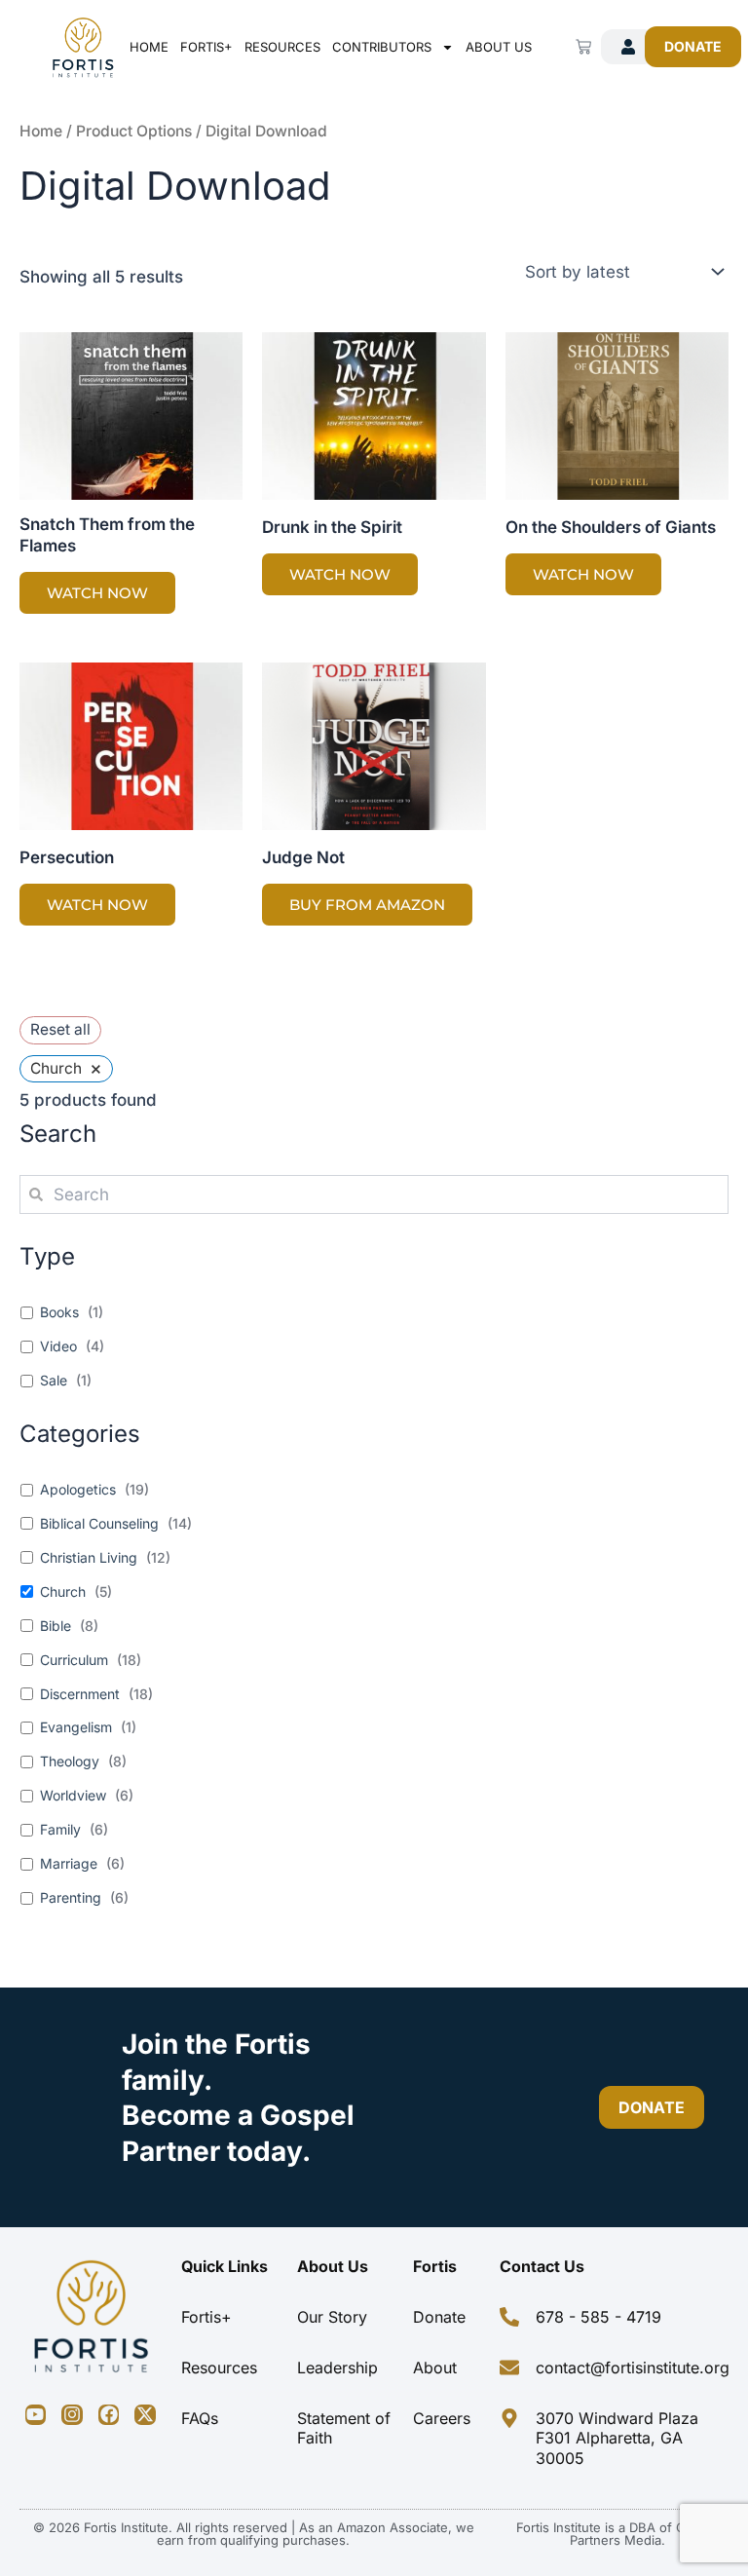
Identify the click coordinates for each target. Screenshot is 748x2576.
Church (63, 1591)
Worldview (73, 1795)
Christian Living (89, 1557)
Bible (56, 1626)
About (435, 2368)
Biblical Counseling (99, 1523)
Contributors (382, 47)
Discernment (80, 1694)
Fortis (435, 2266)
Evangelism (76, 1727)
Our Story (332, 2317)
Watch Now (97, 593)
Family (60, 1829)
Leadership (337, 2368)
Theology (70, 1761)
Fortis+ (206, 47)
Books (59, 1312)
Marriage (69, 1863)
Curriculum (74, 1660)
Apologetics (78, 1489)
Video (58, 1346)
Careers (442, 2418)
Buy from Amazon (367, 905)
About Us (499, 47)
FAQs (200, 2418)
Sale (54, 1380)
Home (149, 47)
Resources (282, 47)
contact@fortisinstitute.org (633, 2368)
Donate (439, 2317)
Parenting (71, 1897)
